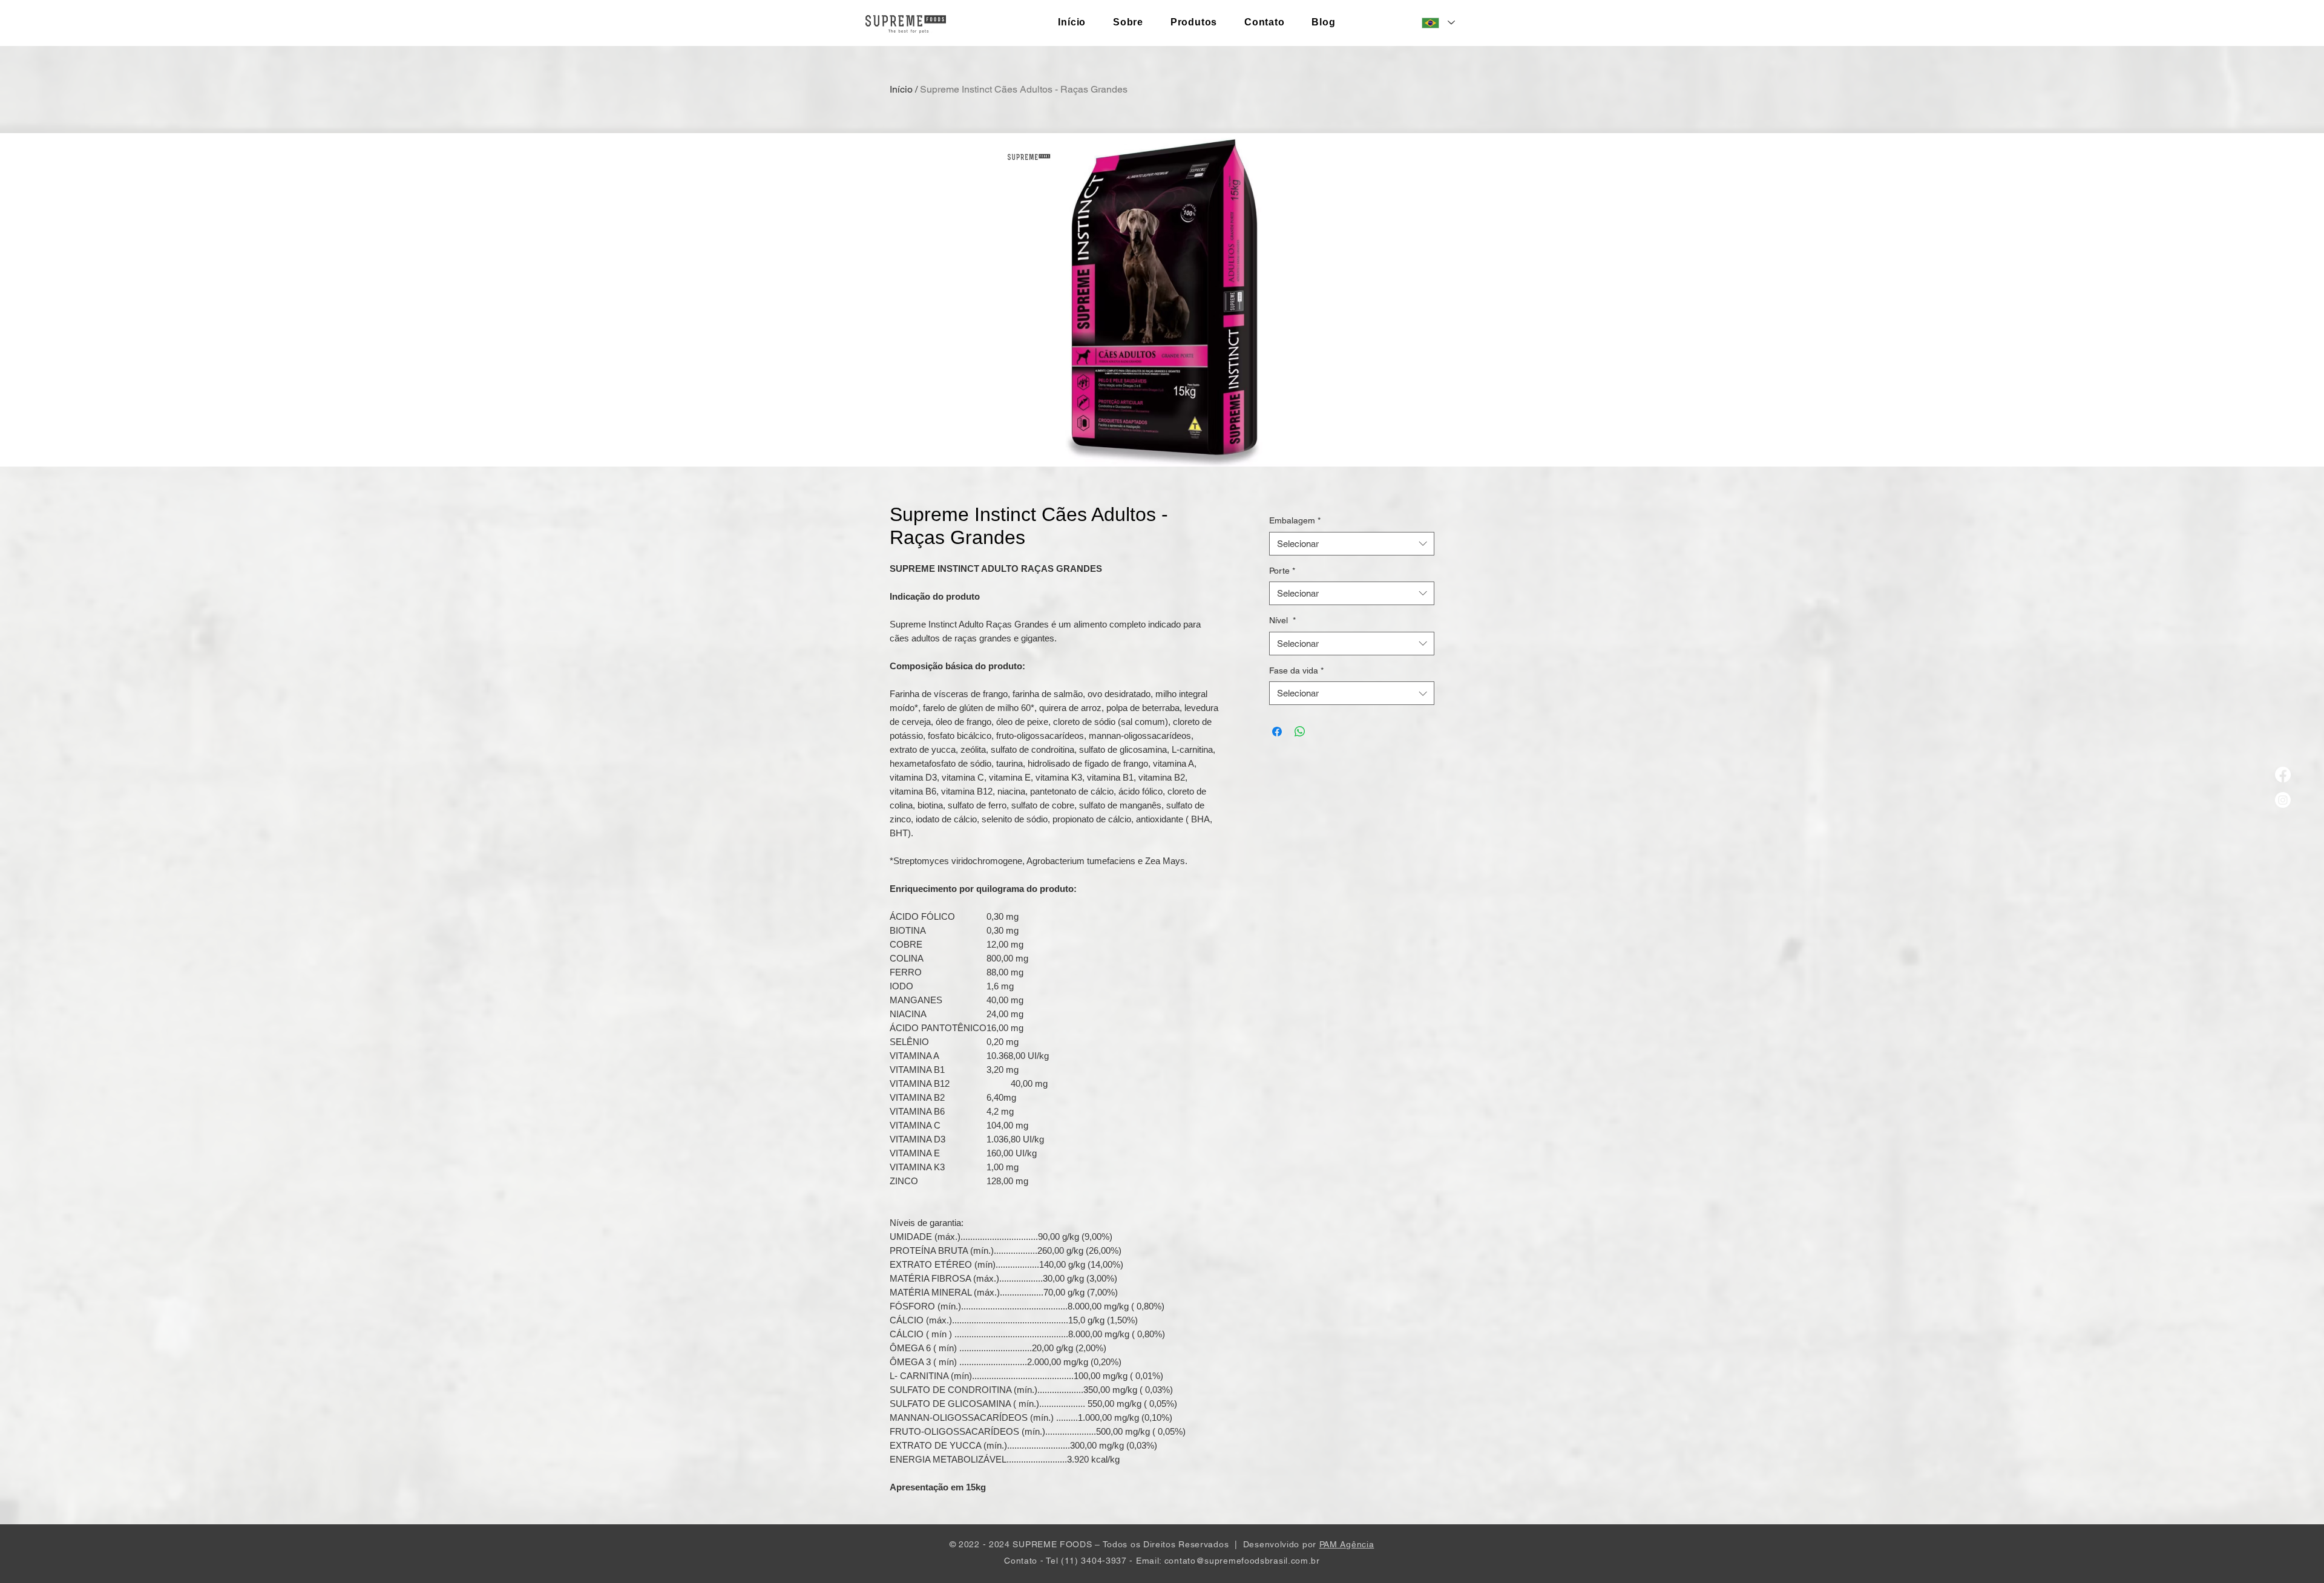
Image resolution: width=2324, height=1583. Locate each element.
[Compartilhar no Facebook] (1277, 732)
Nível (1282, 620)
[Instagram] (2283, 800)
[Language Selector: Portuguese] (1438, 23)
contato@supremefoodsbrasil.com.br (1242, 1561)
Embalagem (1295, 520)
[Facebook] (2283, 775)
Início (901, 89)
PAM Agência (1347, 1544)
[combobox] (1352, 544)
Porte (1282, 571)
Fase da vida (1296, 670)
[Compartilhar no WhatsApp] (1300, 732)
